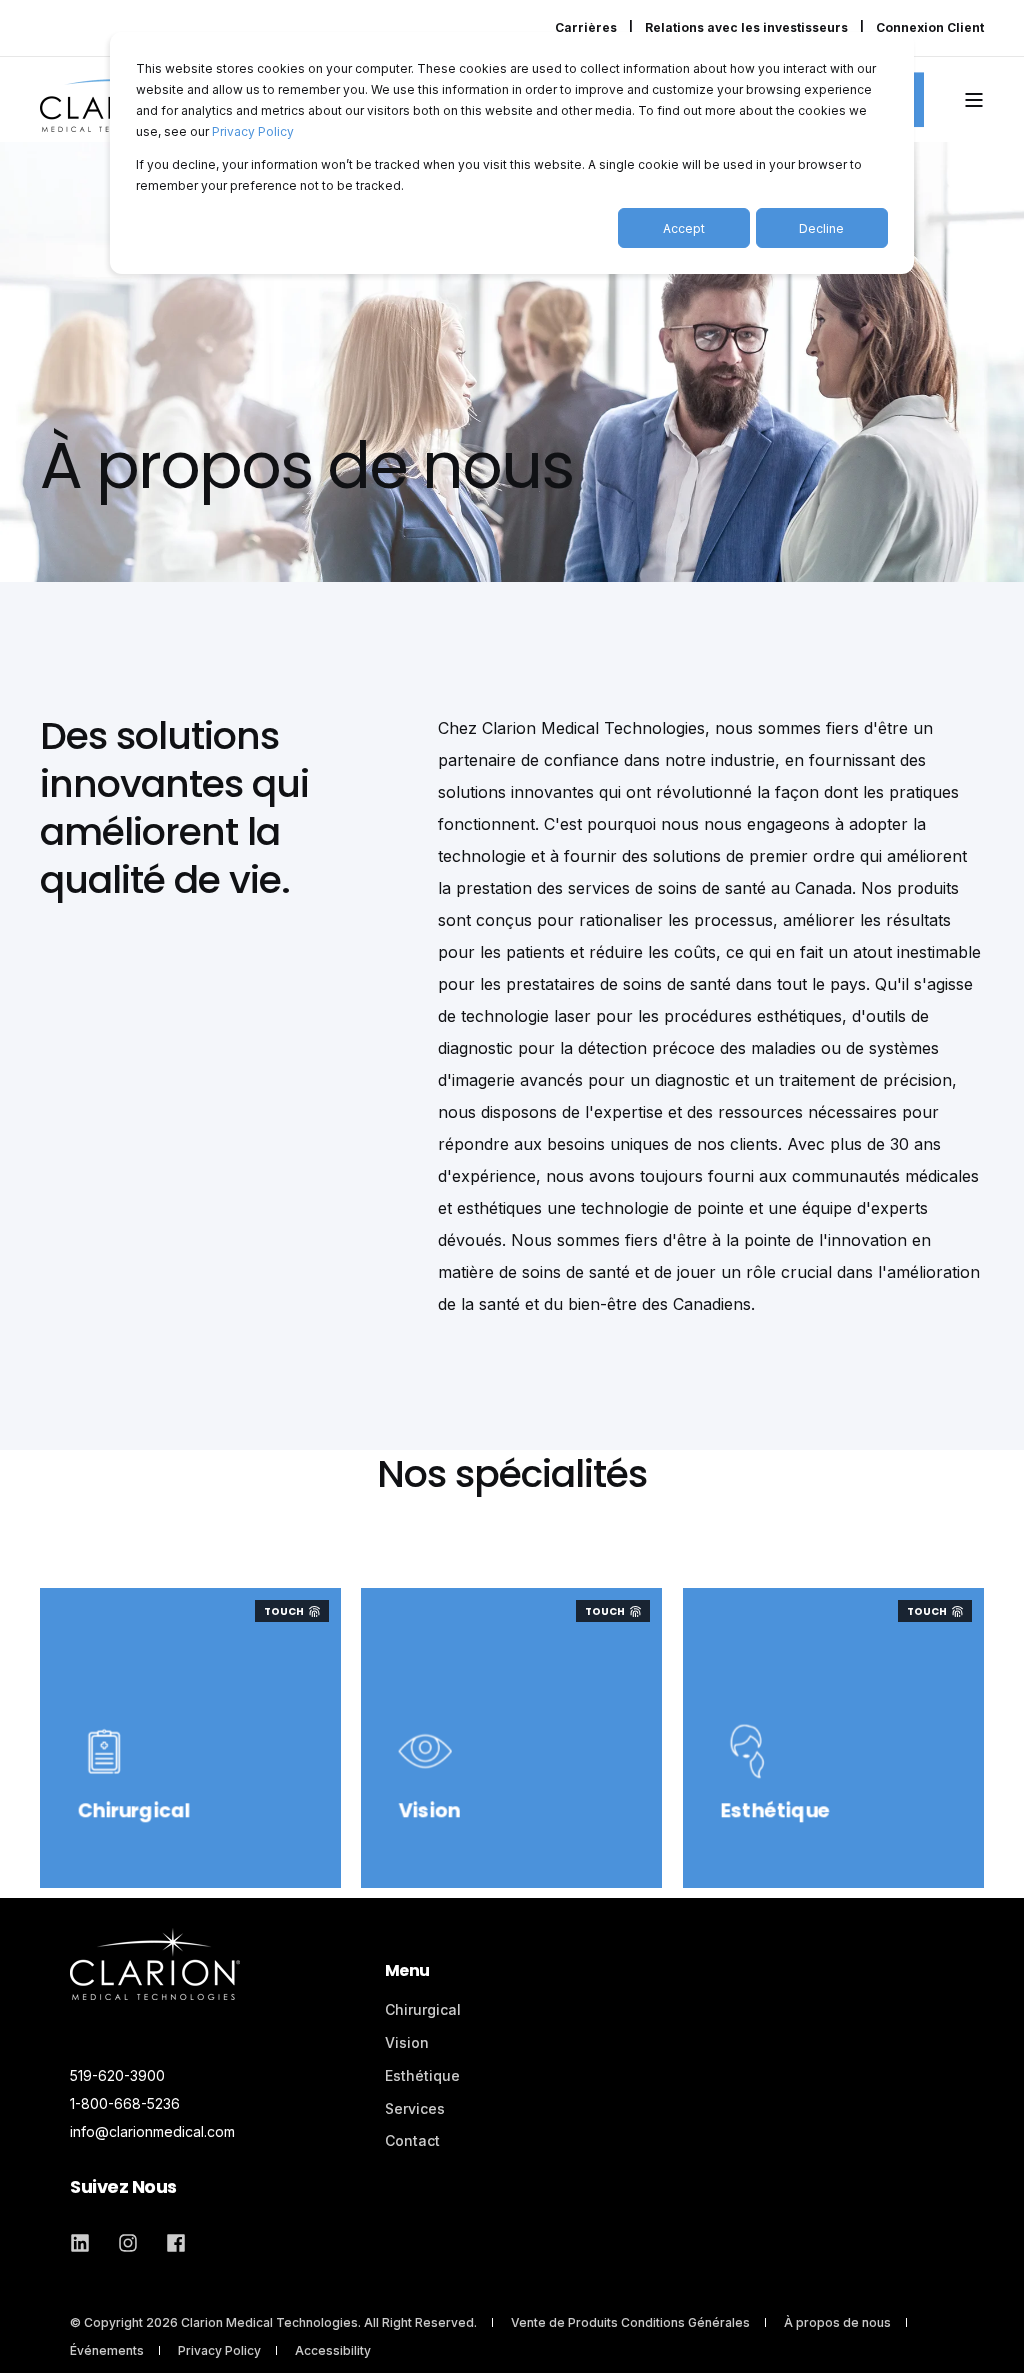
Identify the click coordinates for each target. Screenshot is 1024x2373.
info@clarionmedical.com (152, 2131)
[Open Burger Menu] (974, 100)
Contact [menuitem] (412, 2140)
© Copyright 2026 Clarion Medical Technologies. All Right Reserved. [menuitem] (273, 2322)
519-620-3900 (117, 2075)
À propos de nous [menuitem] (837, 2322)
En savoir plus (450, 1824)
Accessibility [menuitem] (333, 2350)
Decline (821, 228)
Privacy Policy (253, 131)
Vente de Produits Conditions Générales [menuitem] (630, 2322)
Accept (684, 228)
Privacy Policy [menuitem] (219, 2350)
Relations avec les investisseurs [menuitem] (746, 28)
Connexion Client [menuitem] (930, 28)
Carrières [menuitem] (586, 28)
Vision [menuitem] (407, 2042)
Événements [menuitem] (107, 2350)
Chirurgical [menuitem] (423, 2009)
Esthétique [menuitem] (422, 2075)
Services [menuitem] (415, 2108)
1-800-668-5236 (125, 2103)
